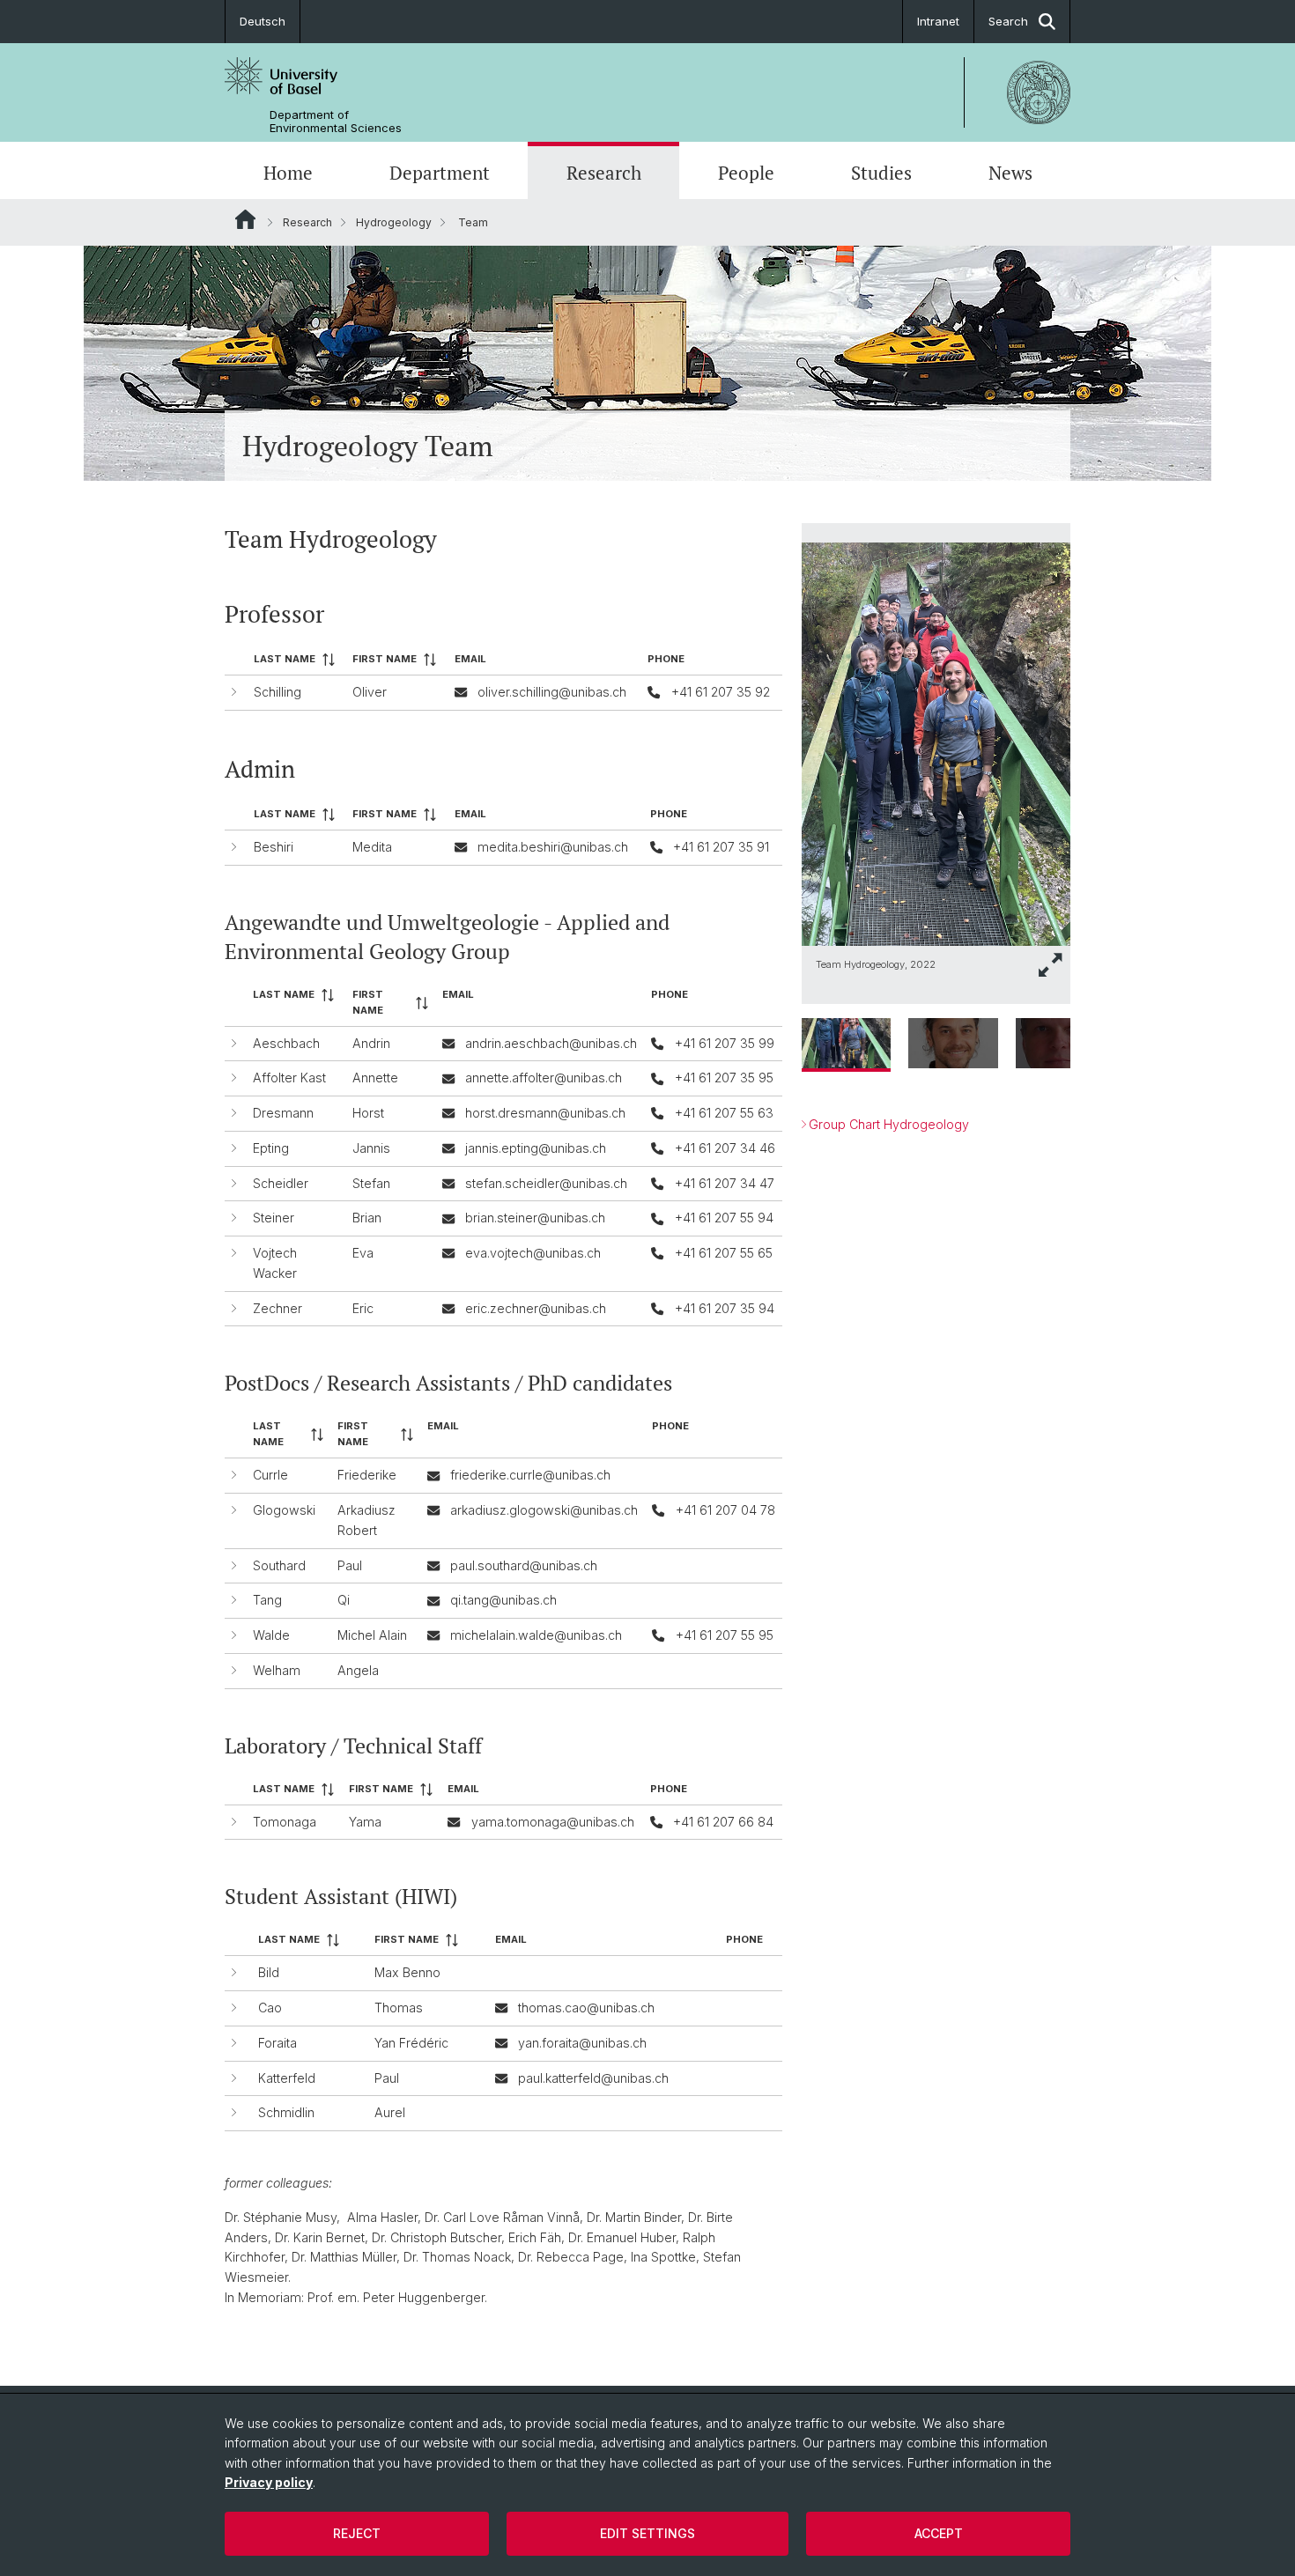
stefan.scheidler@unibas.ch (546, 1183)
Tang (267, 1600)
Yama (365, 1822)
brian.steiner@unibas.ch (535, 1218)
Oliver (370, 692)
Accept (939, 2533)
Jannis (371, 1148)
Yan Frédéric (411, 2043)
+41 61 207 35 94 (725, 1308)
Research (604, 173)
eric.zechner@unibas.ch (536, 1308)
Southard (279, 1565)
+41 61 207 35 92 (721, 692)
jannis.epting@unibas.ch (536, 1148)
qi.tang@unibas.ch (503, 1600)
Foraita (277, 2043)
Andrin (371, 1043)
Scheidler (281, 1183)
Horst (368, 1113)
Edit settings (647, 2533)
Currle (270, 1475)
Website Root (245, 219)
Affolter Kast (289, 1078)
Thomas (399, 2008)
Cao (270, 2008)
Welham (277, 1670)
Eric (363, 1308)
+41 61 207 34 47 (725, 1183)
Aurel (390, 2112)
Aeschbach (286, 1043)
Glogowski (284, 1510)
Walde (271, 1635)
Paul (350, 1565)
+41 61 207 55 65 (724, 1253)
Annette (375, 1078)
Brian (367, 1218)
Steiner (274, 1218)
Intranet (938, 21)
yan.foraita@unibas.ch (582, 2043)
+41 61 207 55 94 (724, 1218)
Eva (363, 1253)
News (1010, 173)
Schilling (277, 692)
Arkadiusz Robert (366, 1520)
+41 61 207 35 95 (724, 1078)
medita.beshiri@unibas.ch (553, 847)
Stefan (371, 1183)
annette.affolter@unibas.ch (544, 1078)
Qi (344, 1600)
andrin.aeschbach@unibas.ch (551, 1043)
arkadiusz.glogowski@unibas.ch (544, 1510)
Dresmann (283, 1113)
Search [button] (1008, 21)
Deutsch (263, 21)
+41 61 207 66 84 (723, 1822)
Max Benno (407, 1972)
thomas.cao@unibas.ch (586, 2008)
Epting (271, 1148)
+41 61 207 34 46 (725, 1148)
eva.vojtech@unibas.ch (533, 1253)
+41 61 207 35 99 (725, 1043)
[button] (1051, 965)
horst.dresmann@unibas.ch (545, 1113)
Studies (881, 173)
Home (288, 173)
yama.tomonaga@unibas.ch (553, 1822)
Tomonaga (285, 1822)
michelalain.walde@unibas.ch (536, 1635)
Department (440, 173)
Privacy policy (269, 2482)
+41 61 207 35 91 (721, 847)
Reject (357, 2533)
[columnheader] (296, 660)
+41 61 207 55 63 (724, 1113)
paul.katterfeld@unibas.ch (593, 2078)
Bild (269, 1972)
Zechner (277, 1308)
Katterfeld (287, 2078)
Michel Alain (372, 1635)
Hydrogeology (394, 222)
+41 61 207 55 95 (725, 1635)
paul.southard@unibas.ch (524, 1565)
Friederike (367, 1475)
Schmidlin (286, 2112)
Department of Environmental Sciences (336, 122)
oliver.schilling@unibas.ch (552, 692)
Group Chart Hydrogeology (889, 1124)
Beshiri (274, 847)
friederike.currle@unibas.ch (530, 1475)
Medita (372, 847)
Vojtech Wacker (275, 1263)
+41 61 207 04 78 (725, 1510)
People (746, 173)
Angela (358, 1670)
